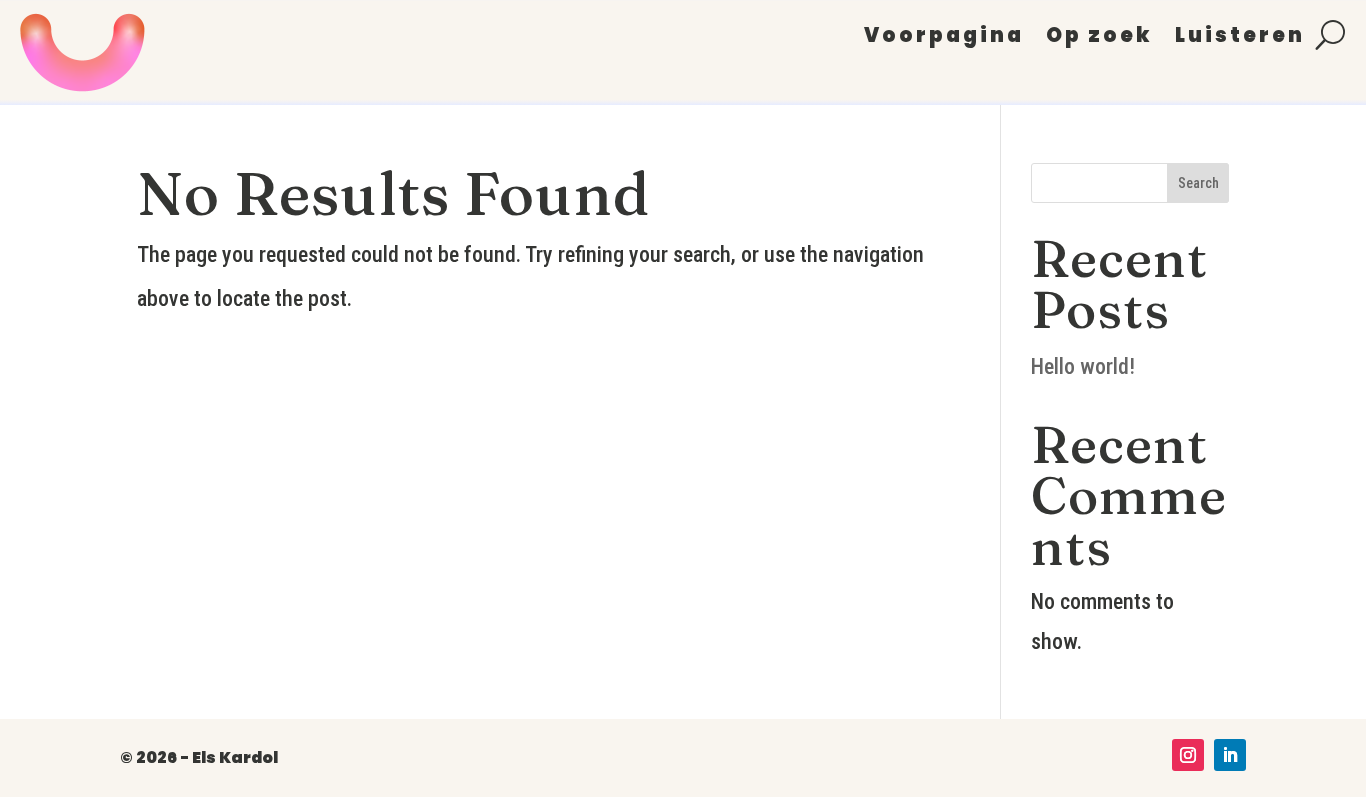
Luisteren (1240, 38)
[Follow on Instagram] (1188, 755)
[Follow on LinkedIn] (1230, 755)
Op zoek (1099, 38)
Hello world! (1083, 366)
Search (1198, 183)
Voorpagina (944, 38)
